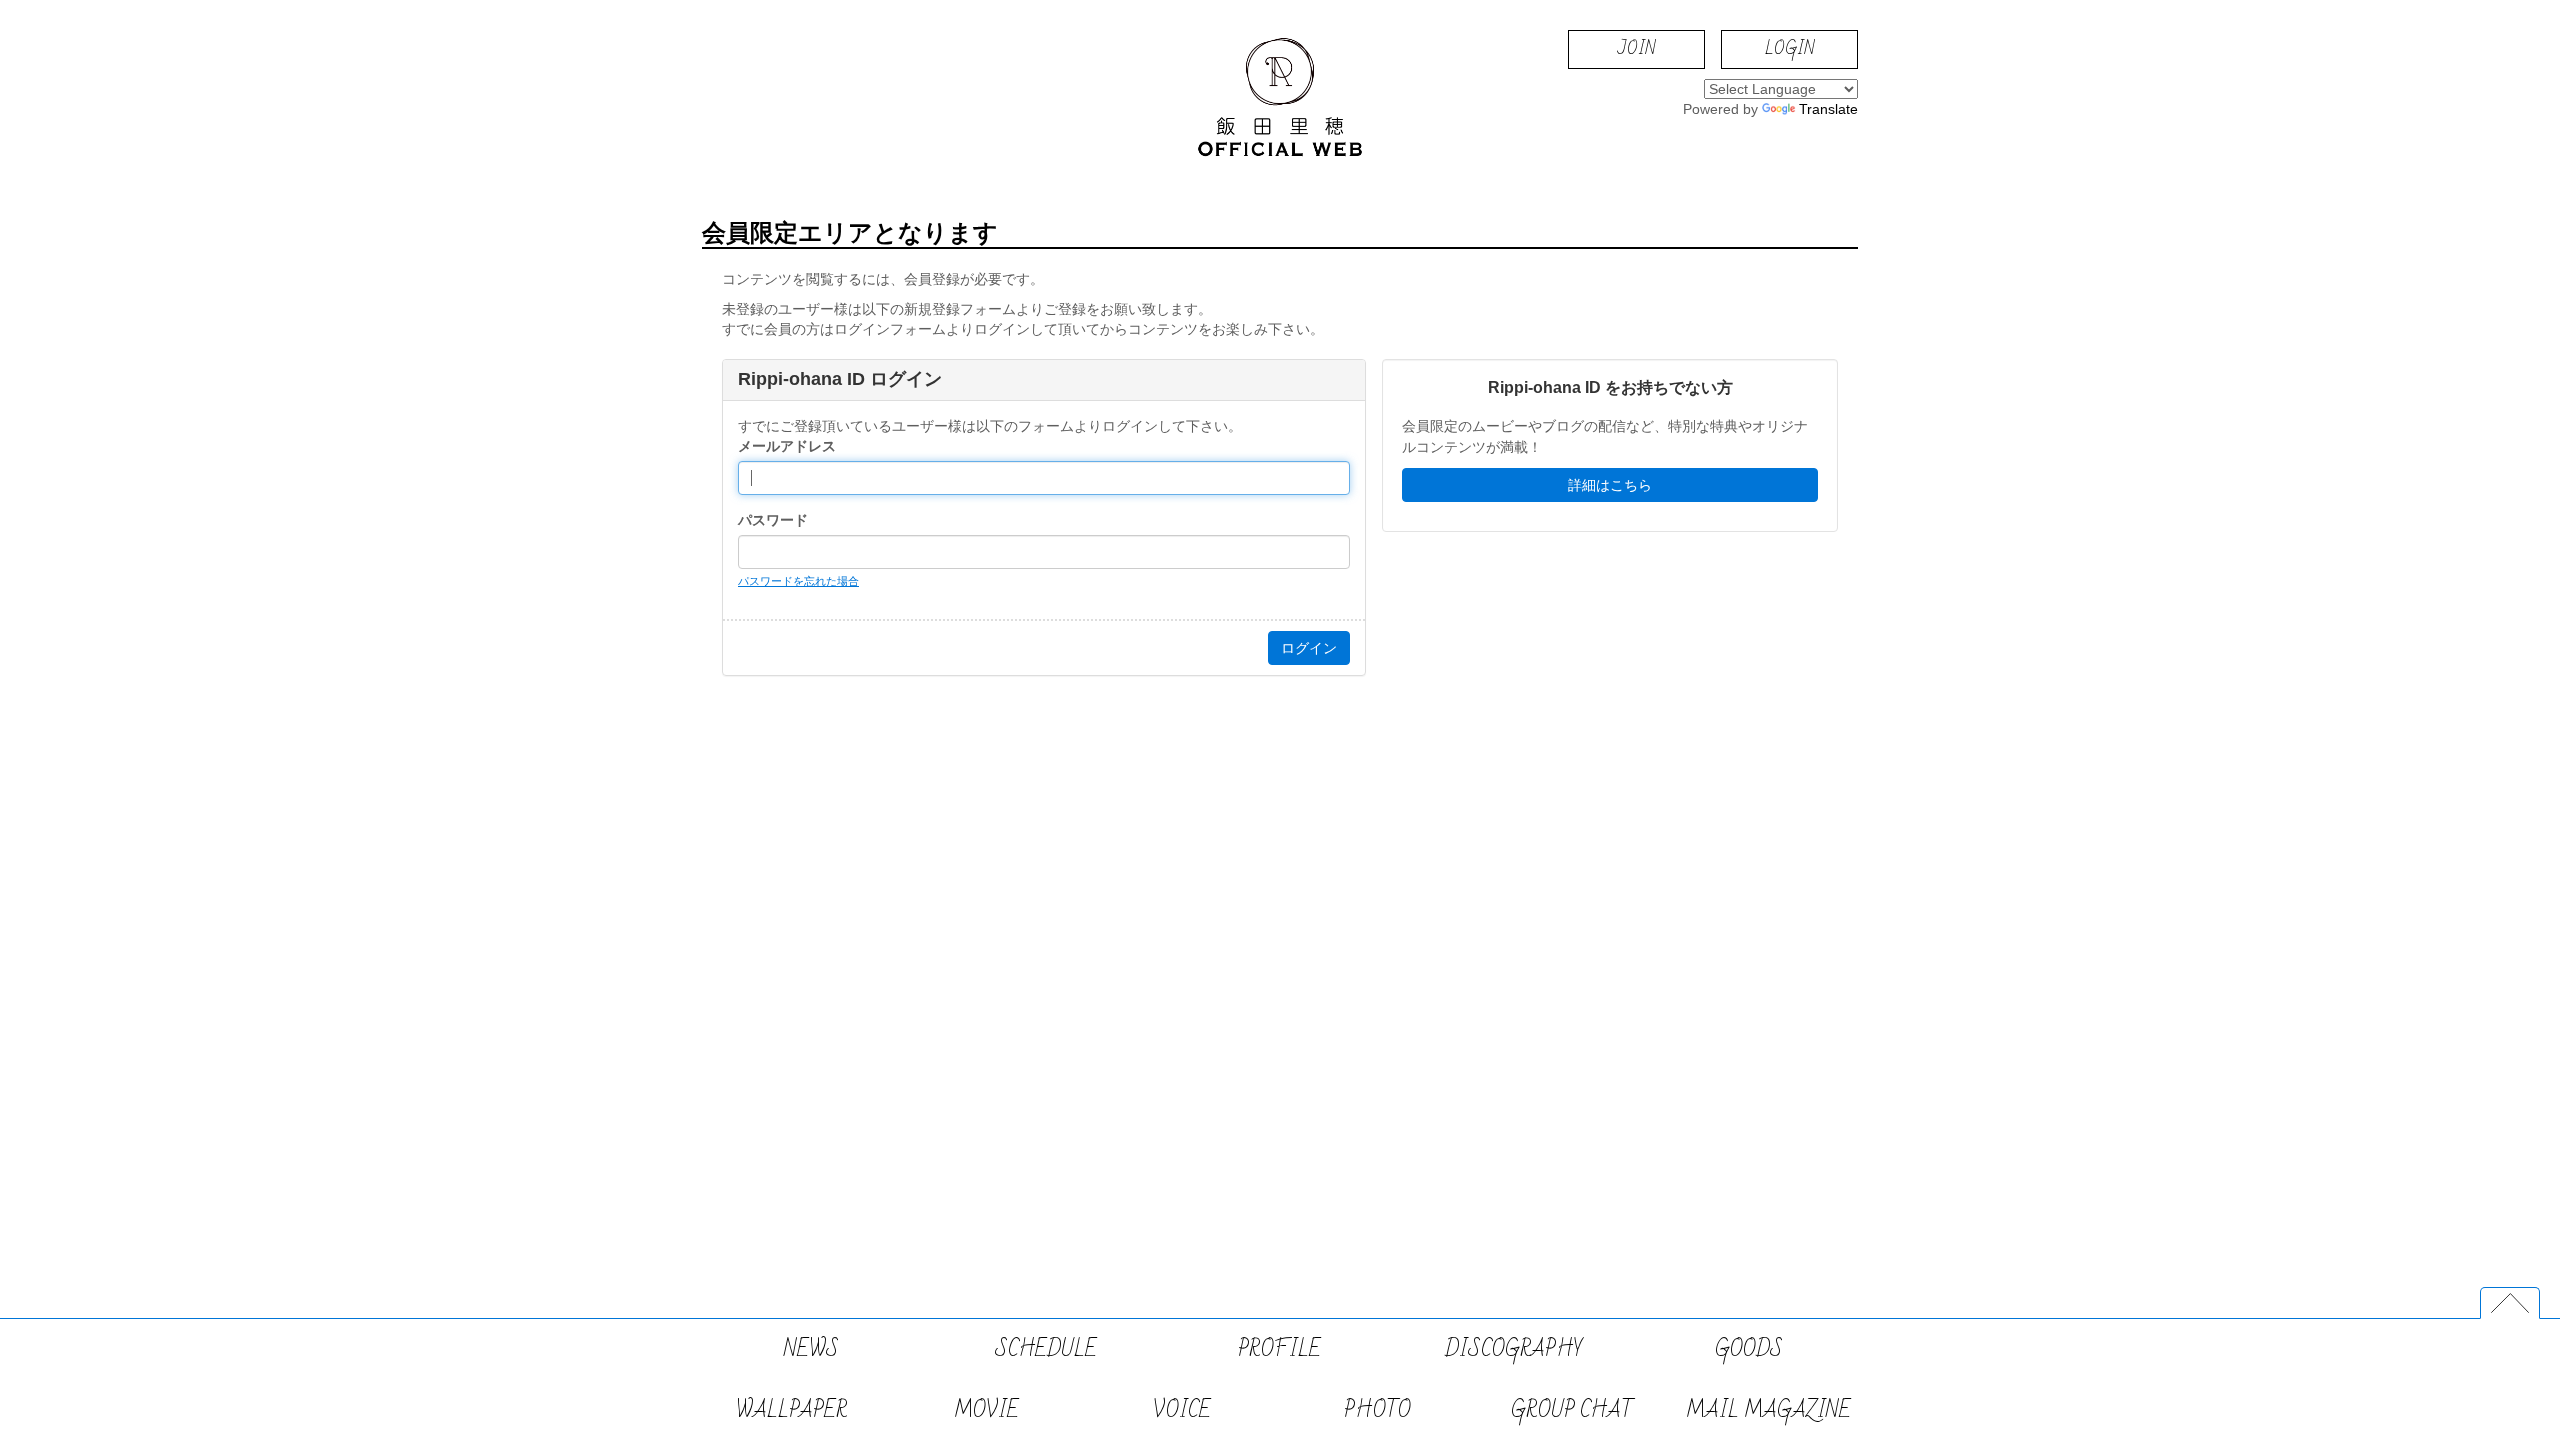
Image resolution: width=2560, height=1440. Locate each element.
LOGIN (1789, 48)
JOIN (1636, 48)
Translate (1828, 109)
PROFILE (1279, 1349)
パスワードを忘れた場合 (798, 581)
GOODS (1749, 1349)
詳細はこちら (1610, 485)
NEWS (811, 1349)
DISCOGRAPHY (1514, 1349)
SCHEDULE (1046, 1349)
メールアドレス (787, 446)
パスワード (773, 520)
